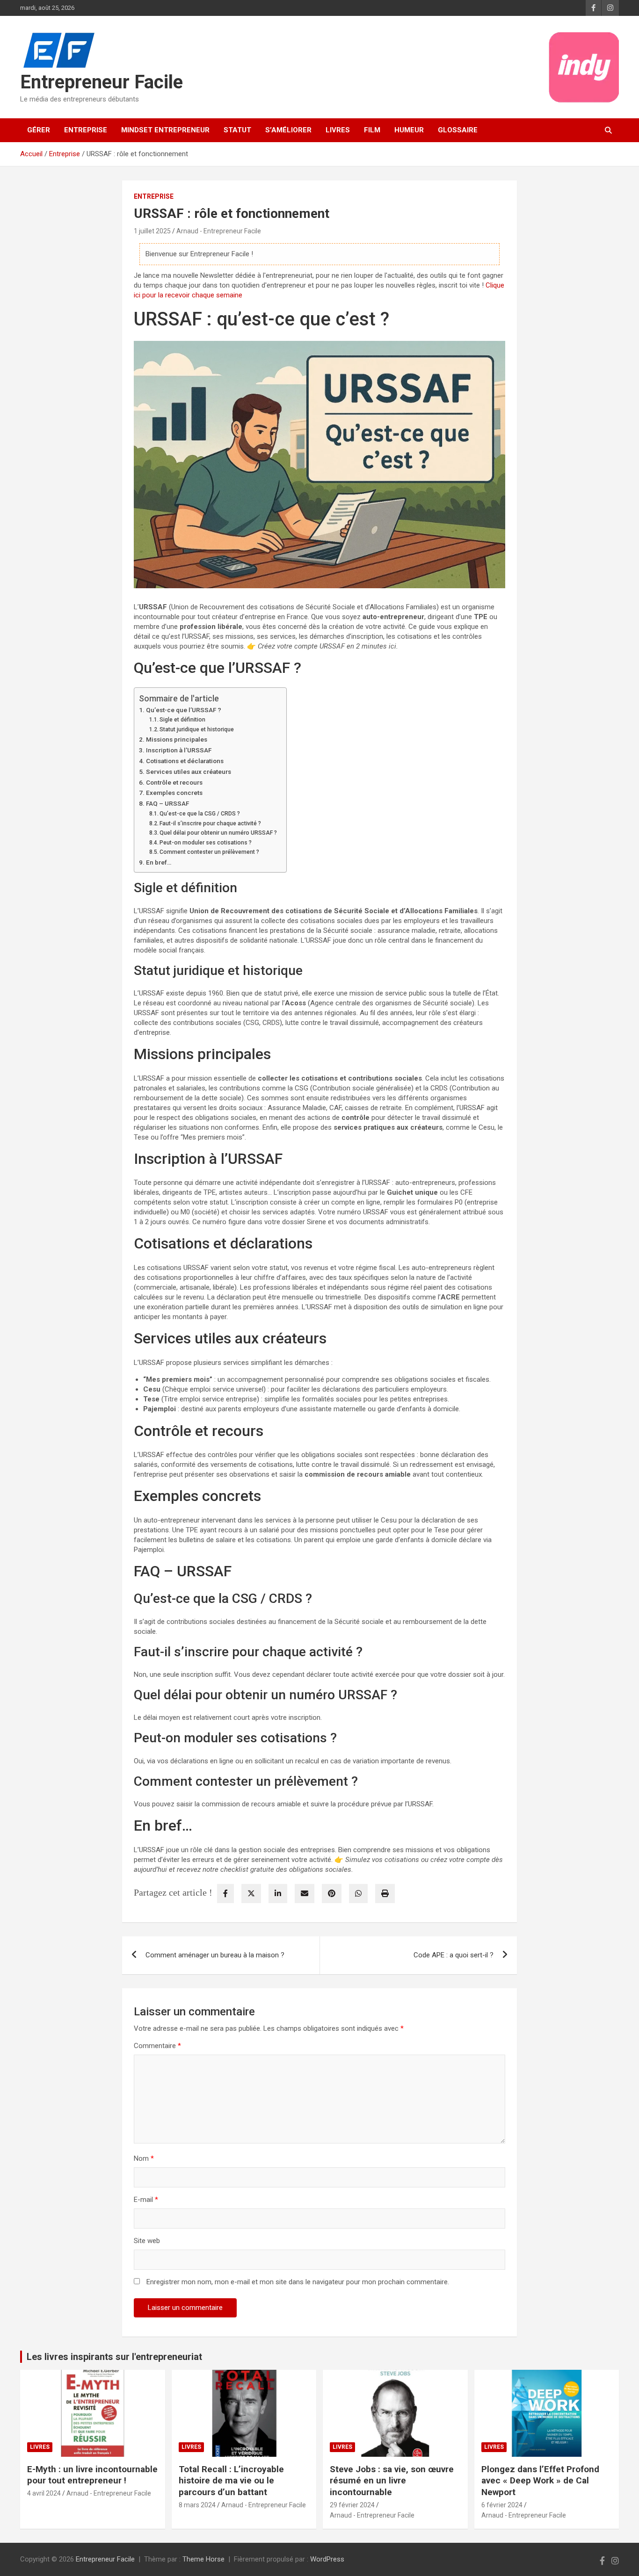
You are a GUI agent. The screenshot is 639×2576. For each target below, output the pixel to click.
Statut (237, 130)
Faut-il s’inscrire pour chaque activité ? (210, 823)
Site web (147, 2241)
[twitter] (251, 1894)
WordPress (327, 2559)
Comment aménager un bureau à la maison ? (215, 1955)
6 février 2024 (502, 2505)
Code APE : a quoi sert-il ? (454, 1955)
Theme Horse (203, 2559)
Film (372, 130)
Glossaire (458, 130)
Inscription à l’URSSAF (179, 750)
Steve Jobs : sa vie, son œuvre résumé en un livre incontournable (392, 2481)
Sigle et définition (182, 720)
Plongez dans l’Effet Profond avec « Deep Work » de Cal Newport (540, 2481)
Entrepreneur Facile (102, 82)
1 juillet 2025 (152, 231)
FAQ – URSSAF (167, 803)
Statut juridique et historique (197, 729)
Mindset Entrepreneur (165, 130)
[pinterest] (332, 1894)
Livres (338, 130)
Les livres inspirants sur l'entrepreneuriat (114, 2357)
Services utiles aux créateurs (189, 772)
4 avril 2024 (44, 2493)
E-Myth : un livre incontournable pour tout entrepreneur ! (92, 2475)
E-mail (146, 2200)
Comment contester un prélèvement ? (209, 852)
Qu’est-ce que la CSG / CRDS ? (200, 814)
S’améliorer (288, 130)
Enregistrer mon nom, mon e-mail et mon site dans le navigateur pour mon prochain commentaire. (298, 2282)
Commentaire (157, 2046)
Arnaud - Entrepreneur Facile (219, 231)
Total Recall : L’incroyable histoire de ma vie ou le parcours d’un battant (231, 2481)
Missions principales (177, 739)
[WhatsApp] (358, 1894)
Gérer (39, 130)
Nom (144, 2158)
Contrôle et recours (174, 782)
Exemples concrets (174, 793)
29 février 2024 (352, 2505)
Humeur (409, 130)
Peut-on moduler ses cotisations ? (206, 843)
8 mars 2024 (197, 2505)
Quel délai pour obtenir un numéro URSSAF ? (218, 833)
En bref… (159, 862)
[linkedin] (278, 1894)
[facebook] (225, 1894)
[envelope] (305, 1894)
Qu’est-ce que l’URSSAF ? (184, 710)
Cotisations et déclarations (185, 761)
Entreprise (86, 130)
